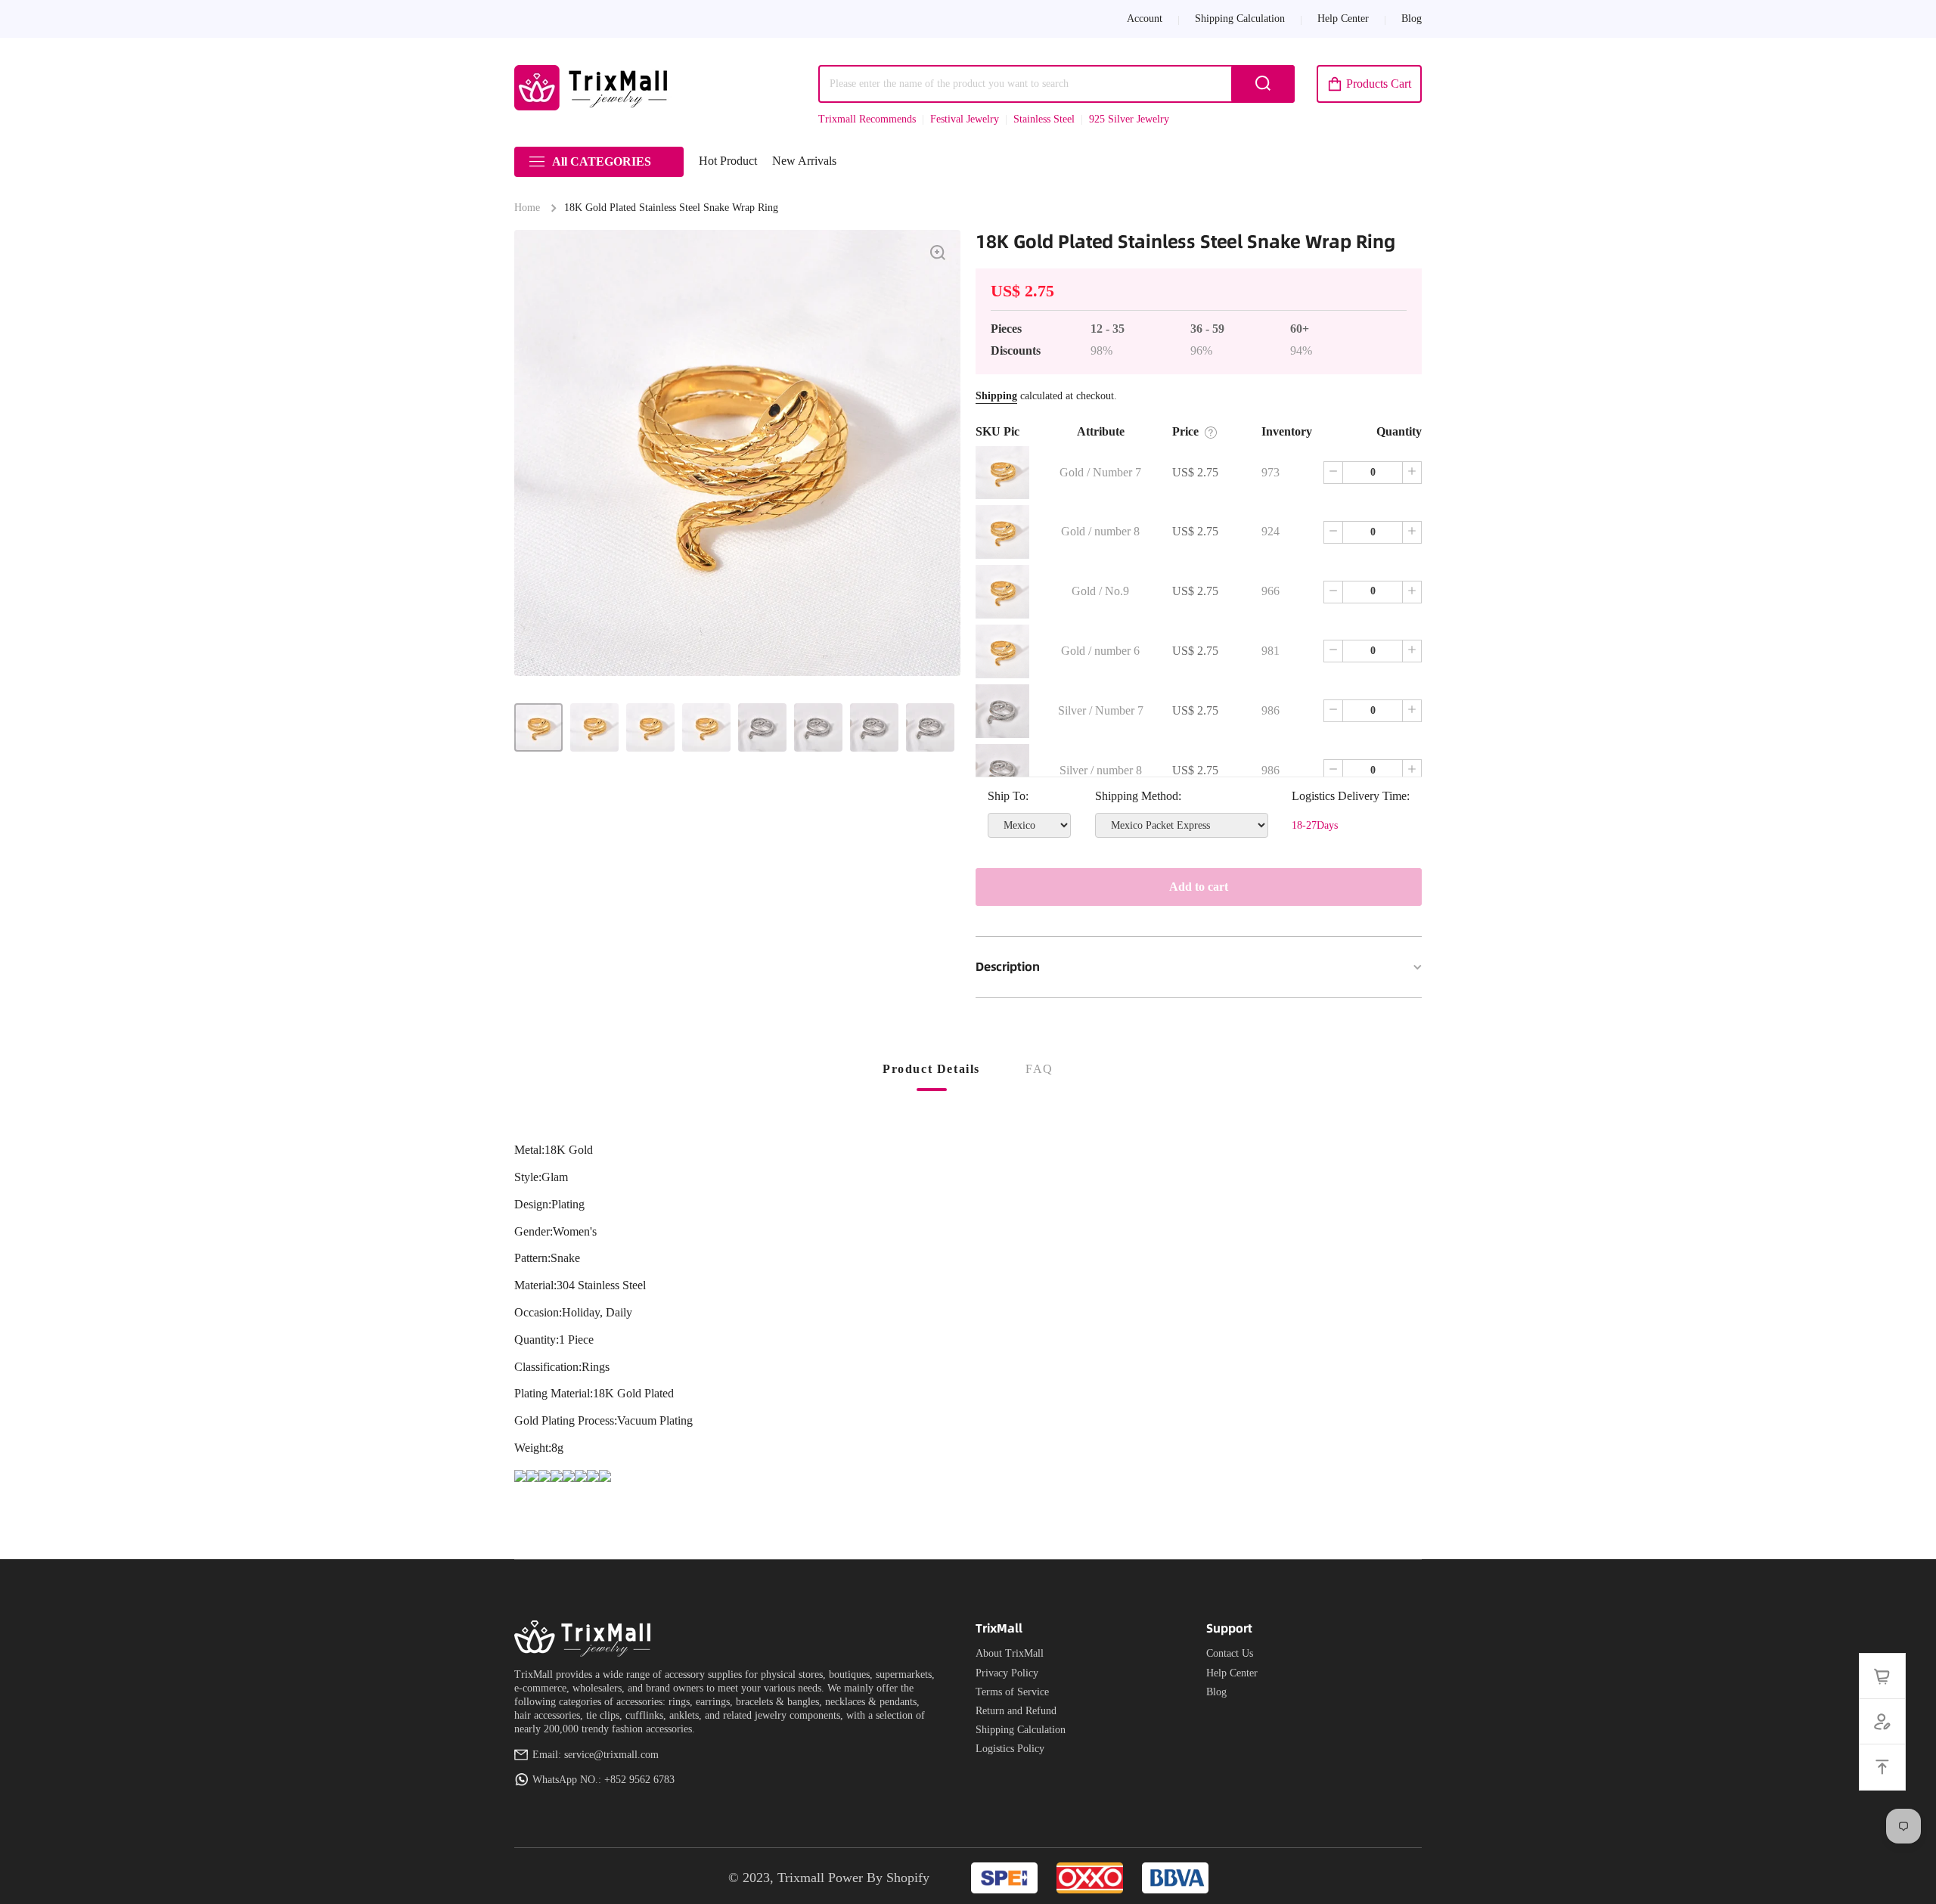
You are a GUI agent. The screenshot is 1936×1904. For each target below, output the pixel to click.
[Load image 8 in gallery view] (930, 727)
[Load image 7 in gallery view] (874, 727)
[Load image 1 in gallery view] (538, 727)
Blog (1216, 1692)
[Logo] (594, 88)
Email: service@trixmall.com (596, 1755)
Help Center (1232, 1673)
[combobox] (1056, 84)
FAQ (1039, 1069)
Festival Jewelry (965, 119)
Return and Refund (1016, 1711)
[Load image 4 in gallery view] (706, 727)
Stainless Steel (1044, 119)
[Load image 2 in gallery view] (594, 727)
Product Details (931, 1069)
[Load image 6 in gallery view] (818, 727)
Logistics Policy (1010, 1749)
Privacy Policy (1007, 1673)
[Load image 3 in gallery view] (650, 727)
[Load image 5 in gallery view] (762, 727)
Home (527, 208)
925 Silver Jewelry (1129, 119)
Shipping (996, 396)
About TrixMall (1010, 1653)
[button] (1369, 84)
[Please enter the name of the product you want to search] (1263, 84)
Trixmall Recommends (867, 119)
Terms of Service (1012, 1692)
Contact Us (1230, 1653)
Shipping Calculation (1021, 1730)
